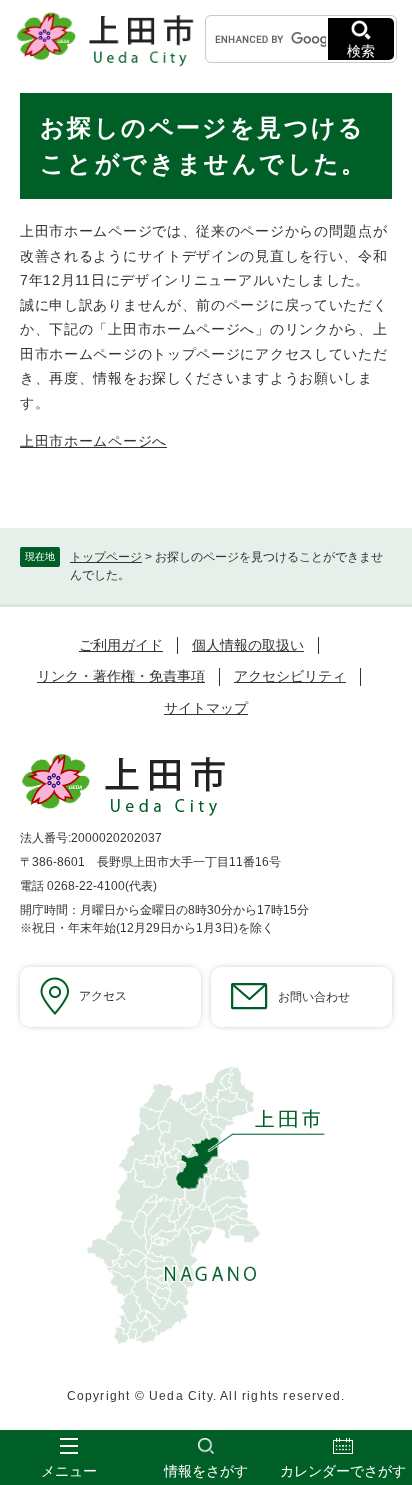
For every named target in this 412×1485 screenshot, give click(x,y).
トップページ (106, 557)
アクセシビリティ (290, 676)
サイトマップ (206, 708)
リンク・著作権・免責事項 (121, 676)
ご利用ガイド (121, 645)
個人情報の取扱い (248, 645)
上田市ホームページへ (93, 441)
